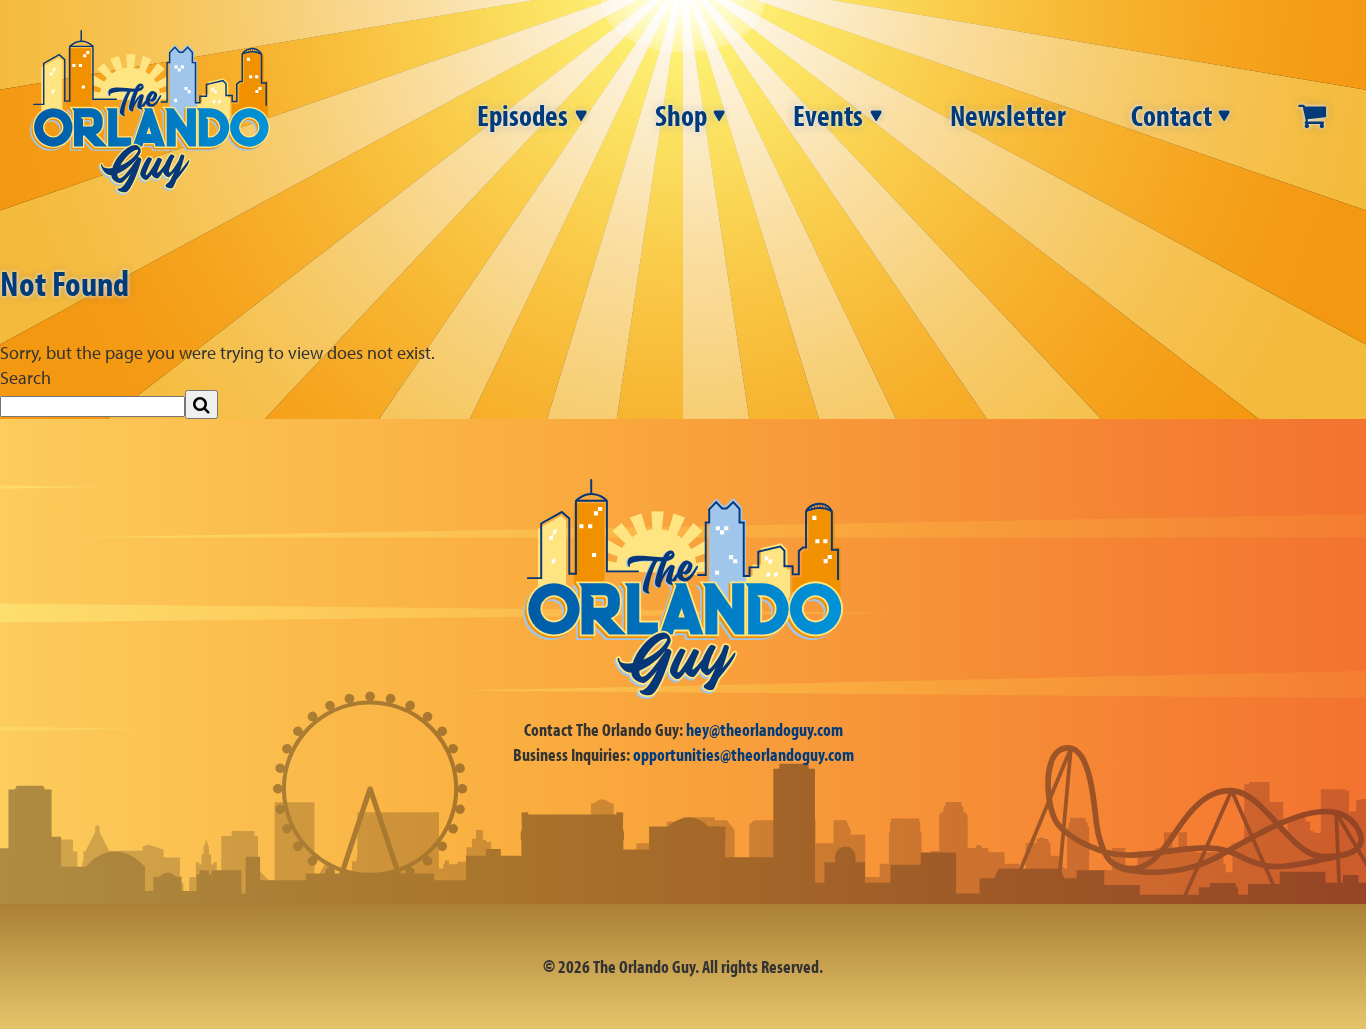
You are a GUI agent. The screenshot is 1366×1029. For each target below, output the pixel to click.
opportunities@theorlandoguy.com (743, 754)
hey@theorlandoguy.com (764, 729)
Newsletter (1008, 115)
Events (828, 115)
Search (25, 377)
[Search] (201, 404)
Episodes (522, 115)
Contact (1171, 115)
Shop (681, 115)
